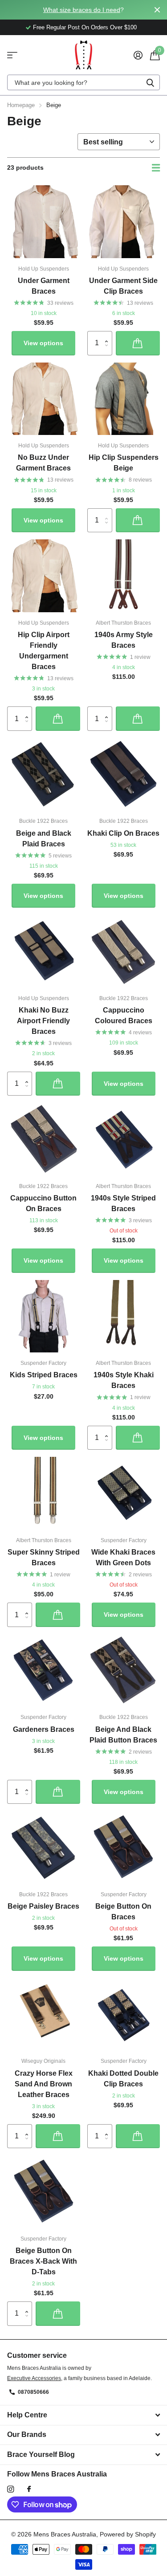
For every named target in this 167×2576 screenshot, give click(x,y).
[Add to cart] (138, 343)
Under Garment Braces (44, 286)
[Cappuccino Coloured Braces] (124, 951)
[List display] (156, 168)
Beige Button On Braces (123, 1912)
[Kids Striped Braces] (44, 1316)
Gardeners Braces (44, 1729)
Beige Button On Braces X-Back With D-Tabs (43, 2261)
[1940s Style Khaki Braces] (124, 1316)
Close (157, 10)
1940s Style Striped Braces (123, 1203)
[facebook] (29, 2489)
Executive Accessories (34, 2378)
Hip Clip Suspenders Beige (124, 463)
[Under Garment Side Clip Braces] (124, 222)
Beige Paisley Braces (43, 1906)
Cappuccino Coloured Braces (124, 1015)
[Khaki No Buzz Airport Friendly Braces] (44, 951)
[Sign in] (138, 55)
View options (43, 343)
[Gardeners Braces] (44, 1671)
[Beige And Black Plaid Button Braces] (124, 1671)
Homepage (21, 105)
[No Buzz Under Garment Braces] (44, 399)
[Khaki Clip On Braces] (124, 774)
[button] (109, 335)
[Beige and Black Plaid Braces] (44, 774)
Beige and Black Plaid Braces (44, 839)
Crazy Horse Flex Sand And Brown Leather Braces (44, 2084)
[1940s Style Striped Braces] (124, 1139)
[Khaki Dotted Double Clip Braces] (124, 2014)
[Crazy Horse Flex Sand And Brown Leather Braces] (44, 2014)
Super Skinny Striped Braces (44, 1557)
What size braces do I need (82, 10)
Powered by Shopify (128, 2534)
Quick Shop (12, 55)
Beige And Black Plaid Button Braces (123, 1735)
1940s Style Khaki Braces (124, 1380)
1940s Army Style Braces (124, 640)
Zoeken (150, 82)
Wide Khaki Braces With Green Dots (123, 1557)
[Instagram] (10, 2489)
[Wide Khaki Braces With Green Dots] (124, 1493)
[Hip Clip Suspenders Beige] (124, 399)
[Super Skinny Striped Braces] (44, 1493)
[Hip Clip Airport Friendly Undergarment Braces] (44, 576)
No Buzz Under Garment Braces (43, 463)
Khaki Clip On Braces (123, 833)
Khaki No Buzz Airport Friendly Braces (43, 1021)
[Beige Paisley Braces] (44, 1847)
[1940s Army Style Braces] (124, 576)
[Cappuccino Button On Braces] (44, 1139)
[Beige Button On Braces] (124, 1847)
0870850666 (33, 2392)
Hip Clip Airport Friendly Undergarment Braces (44, 651)
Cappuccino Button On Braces (43, 1203)
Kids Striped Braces (44, 1375)
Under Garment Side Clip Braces (123, 286)
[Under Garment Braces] (44, 222)
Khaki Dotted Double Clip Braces (123, 2079)
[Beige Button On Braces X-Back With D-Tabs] (44, 2192)
